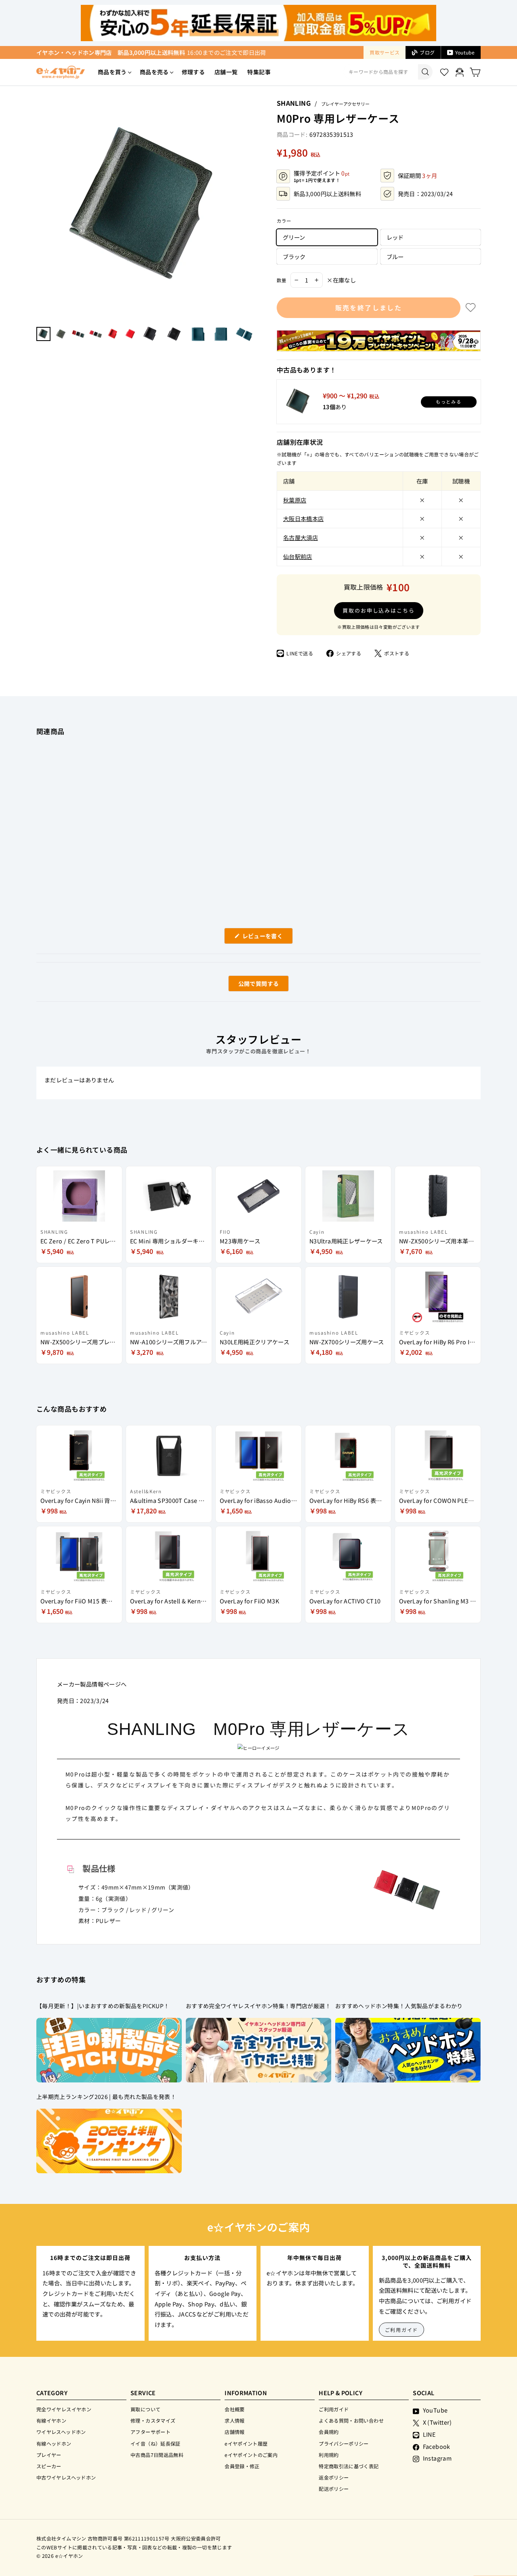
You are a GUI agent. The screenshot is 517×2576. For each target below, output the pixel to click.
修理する (193, 72)
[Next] (252, 208)
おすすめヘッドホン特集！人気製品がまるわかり (399, 2006)
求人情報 (234, 2420)
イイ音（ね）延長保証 (156, 2443)
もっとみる (449, 402)
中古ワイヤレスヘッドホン (66, 2477)
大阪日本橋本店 (304, 518)
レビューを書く (266, 938)
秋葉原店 (295, 500)
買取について (145, 2409)
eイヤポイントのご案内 (251, 2455)
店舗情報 (234, 2432)
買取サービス (385, 52)
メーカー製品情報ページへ (92, 1684)
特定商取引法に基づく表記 (349, 2466)
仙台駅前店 (298, 556)
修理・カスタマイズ (153, 2420)
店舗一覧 (226, 72)
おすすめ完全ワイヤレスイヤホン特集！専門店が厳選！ (258, 2006)
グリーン (294, 237)
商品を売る (154, 72)
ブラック (294, 256)
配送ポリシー (334, 2489)
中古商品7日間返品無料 (157, 2455)
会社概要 (234, 2409)
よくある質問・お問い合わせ (351, 2420)
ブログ (427, 52)
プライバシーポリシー (344, 2443)
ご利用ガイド (402, 2330)
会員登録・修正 (242, 2466)
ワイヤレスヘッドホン (61, 2432)
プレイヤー (49, 2455)
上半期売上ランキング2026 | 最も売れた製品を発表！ (106, 2097)
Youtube (465, 52)
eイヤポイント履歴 (246, 2443)
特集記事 (259, 72)
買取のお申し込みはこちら (379, 610)
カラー (284, 221)
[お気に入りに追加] (471, 308)
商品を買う (112, 72)
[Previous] (40, 208)
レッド (395, 237)
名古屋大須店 (301, 537)
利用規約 (329, 2455)
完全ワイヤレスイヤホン (64, 2409)
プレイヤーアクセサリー (345, 104)
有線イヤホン (51, 2420)
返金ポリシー (334, 2477)
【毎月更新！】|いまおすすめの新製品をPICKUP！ (103, 2006)
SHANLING (294, 103)
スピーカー (49, 2466)
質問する (249, 985)
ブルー (395, 256)
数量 (282, 280)
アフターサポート (150, 2432)
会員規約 (329, 2432)
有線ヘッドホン (54, 2443)
